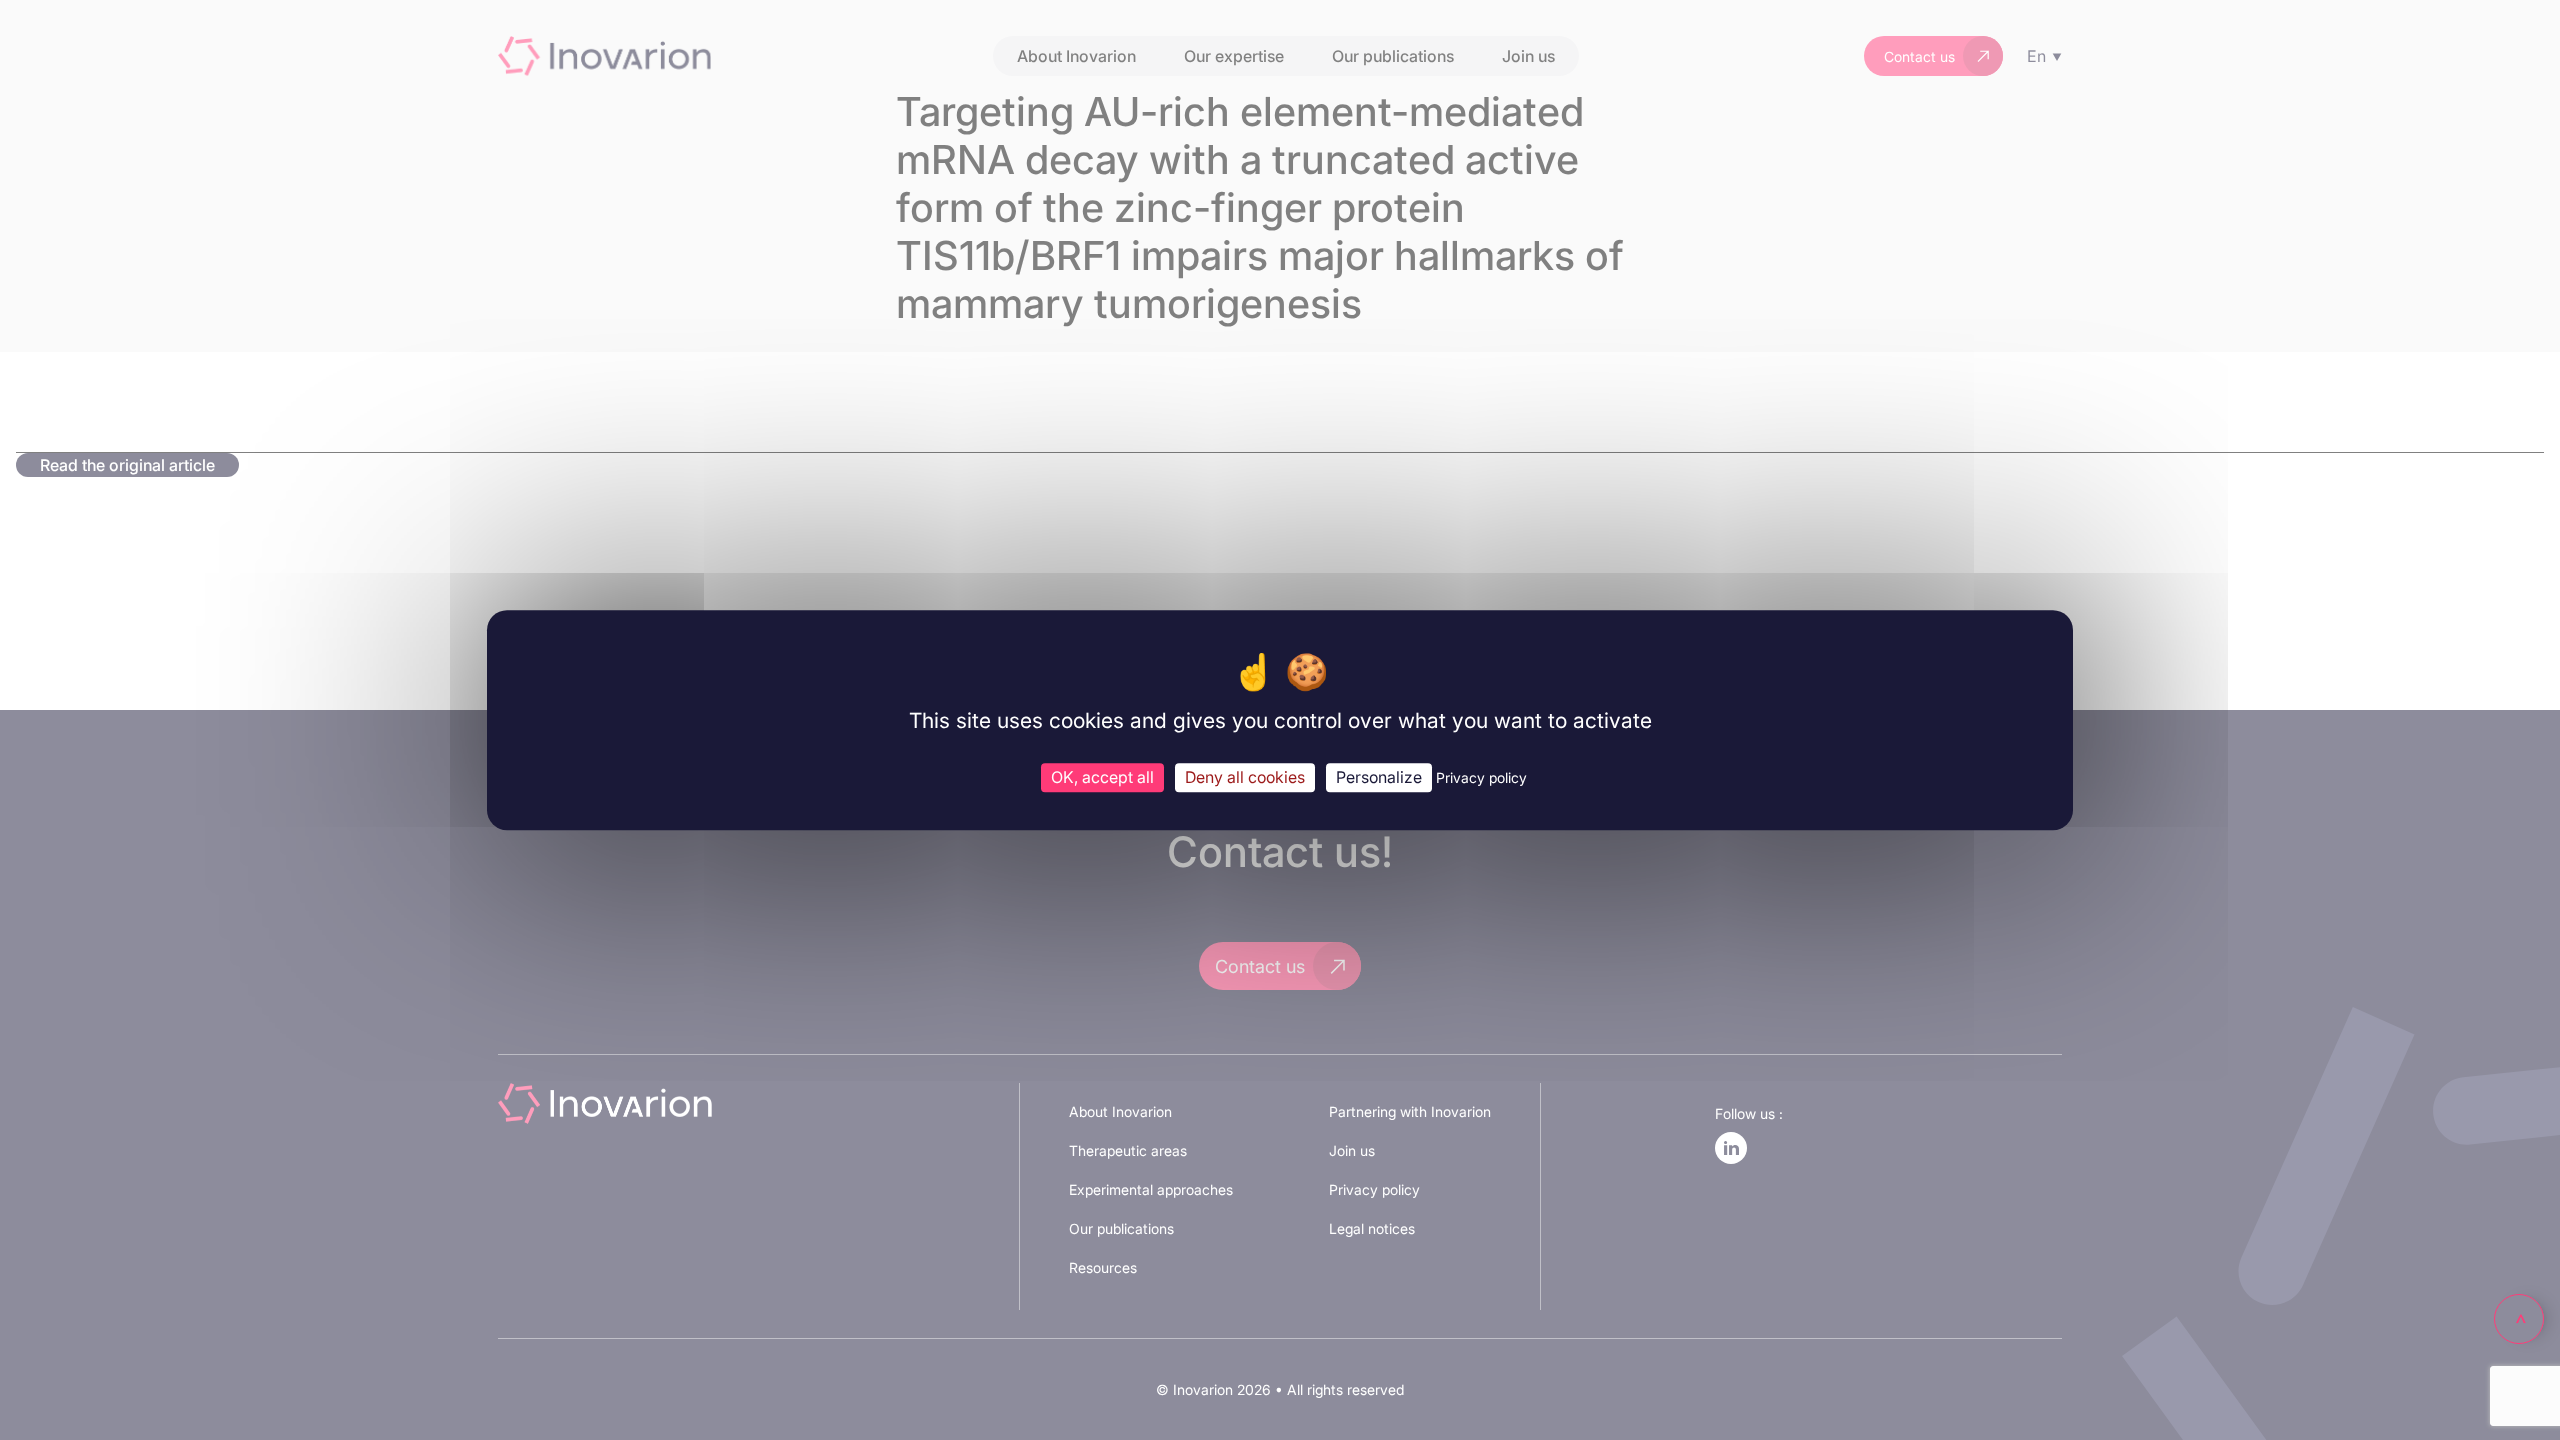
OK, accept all (1102, 777)
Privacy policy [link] (1481, 777)
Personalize (1379, 777)
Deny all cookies (1245, 777)
